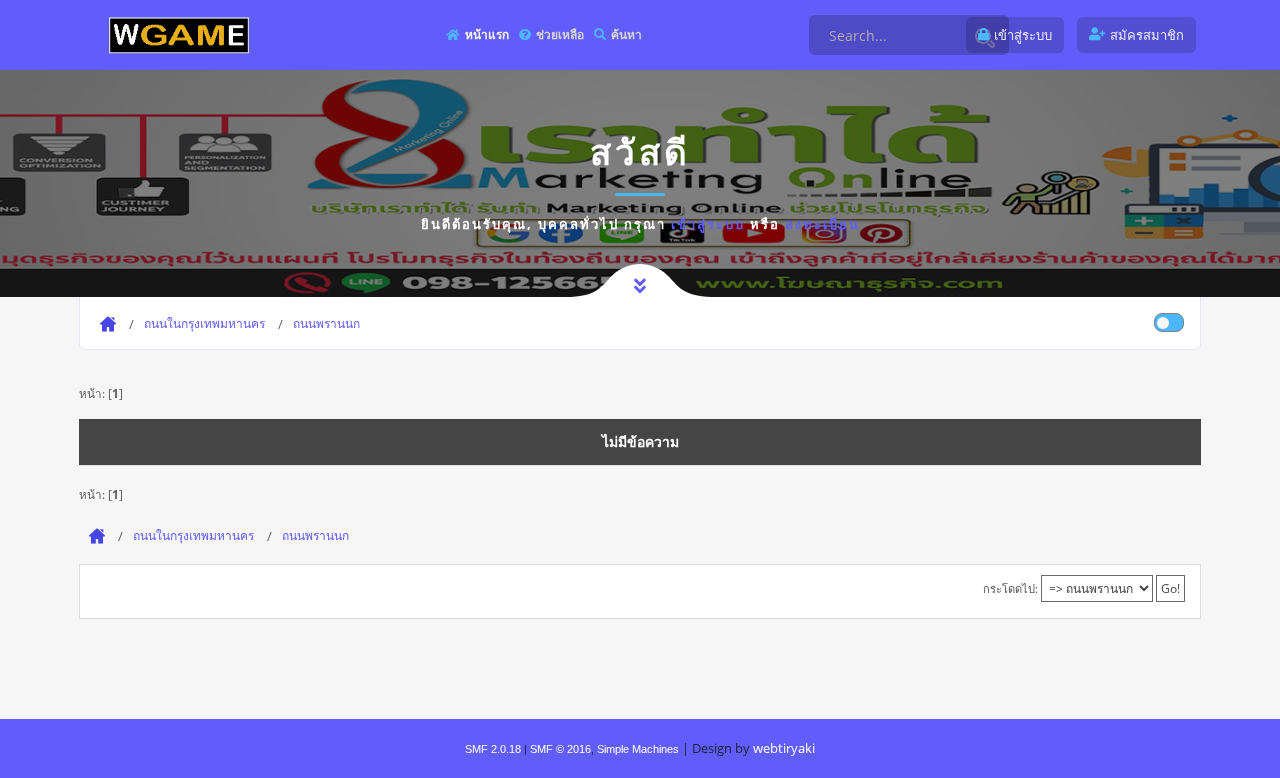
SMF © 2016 (560, 749)
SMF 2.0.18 (493, 749)
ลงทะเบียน (822, 224)
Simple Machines (638, 749)
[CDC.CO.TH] (179, 34)
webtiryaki (784, 748)
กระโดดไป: (1010, 588)
